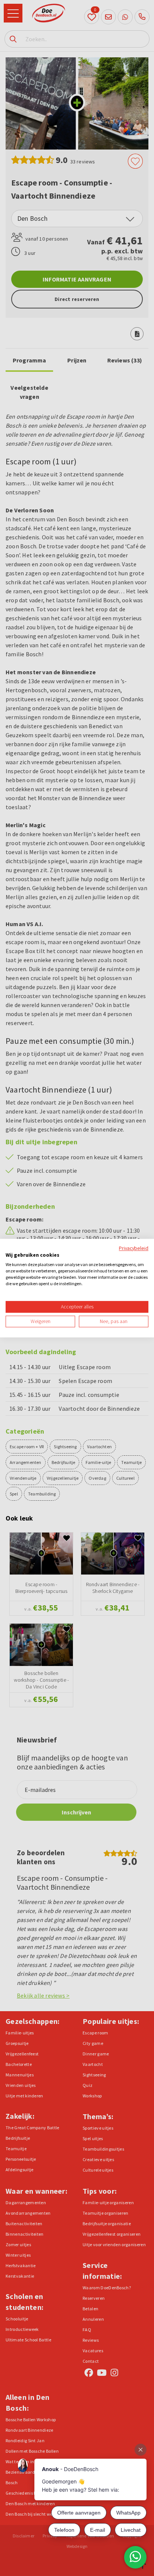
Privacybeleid (134, 1248)
